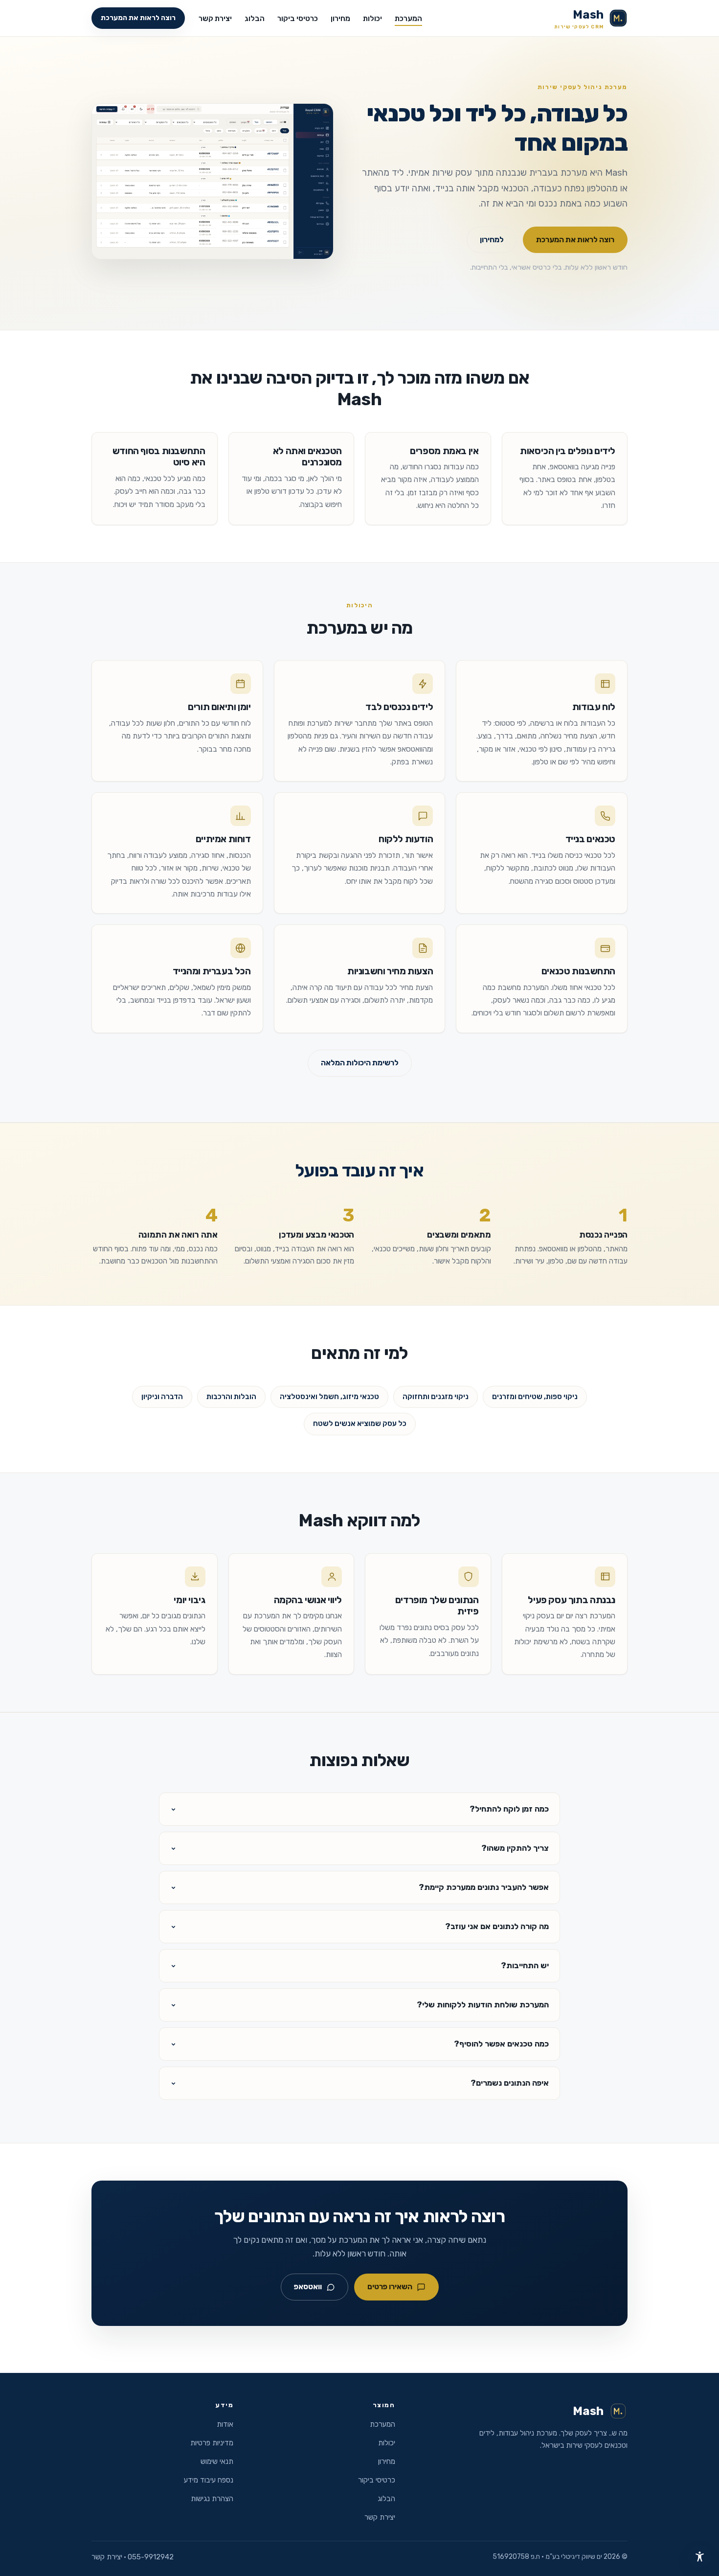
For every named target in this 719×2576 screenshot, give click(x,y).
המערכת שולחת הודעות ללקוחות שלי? (483, 2005)
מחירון (340, 19)
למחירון (492, 240)
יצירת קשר (215, 19)
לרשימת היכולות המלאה (360, 1063)
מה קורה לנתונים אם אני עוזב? (497, 1926)
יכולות (372, 19)
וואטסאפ (308, 2287)
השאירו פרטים (390, 2287)
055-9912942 (151, 2557)
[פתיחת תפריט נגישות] (699, 2556)
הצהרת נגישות (212, 2499)
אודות (225, 2424)
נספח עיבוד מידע (209, 2480)
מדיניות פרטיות (212, 2443)
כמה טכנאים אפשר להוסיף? (501, 2044)
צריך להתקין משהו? (515, 1848)
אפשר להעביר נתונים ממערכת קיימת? (484, 1887)
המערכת (408, 19)
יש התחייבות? (525, 1966)
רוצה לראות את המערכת (138, 18)
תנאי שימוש (217, 2461)
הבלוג (255, 19)
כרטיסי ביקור (298, 19)
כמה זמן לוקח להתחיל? (509, 1809)
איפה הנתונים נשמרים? (510, 2083)
